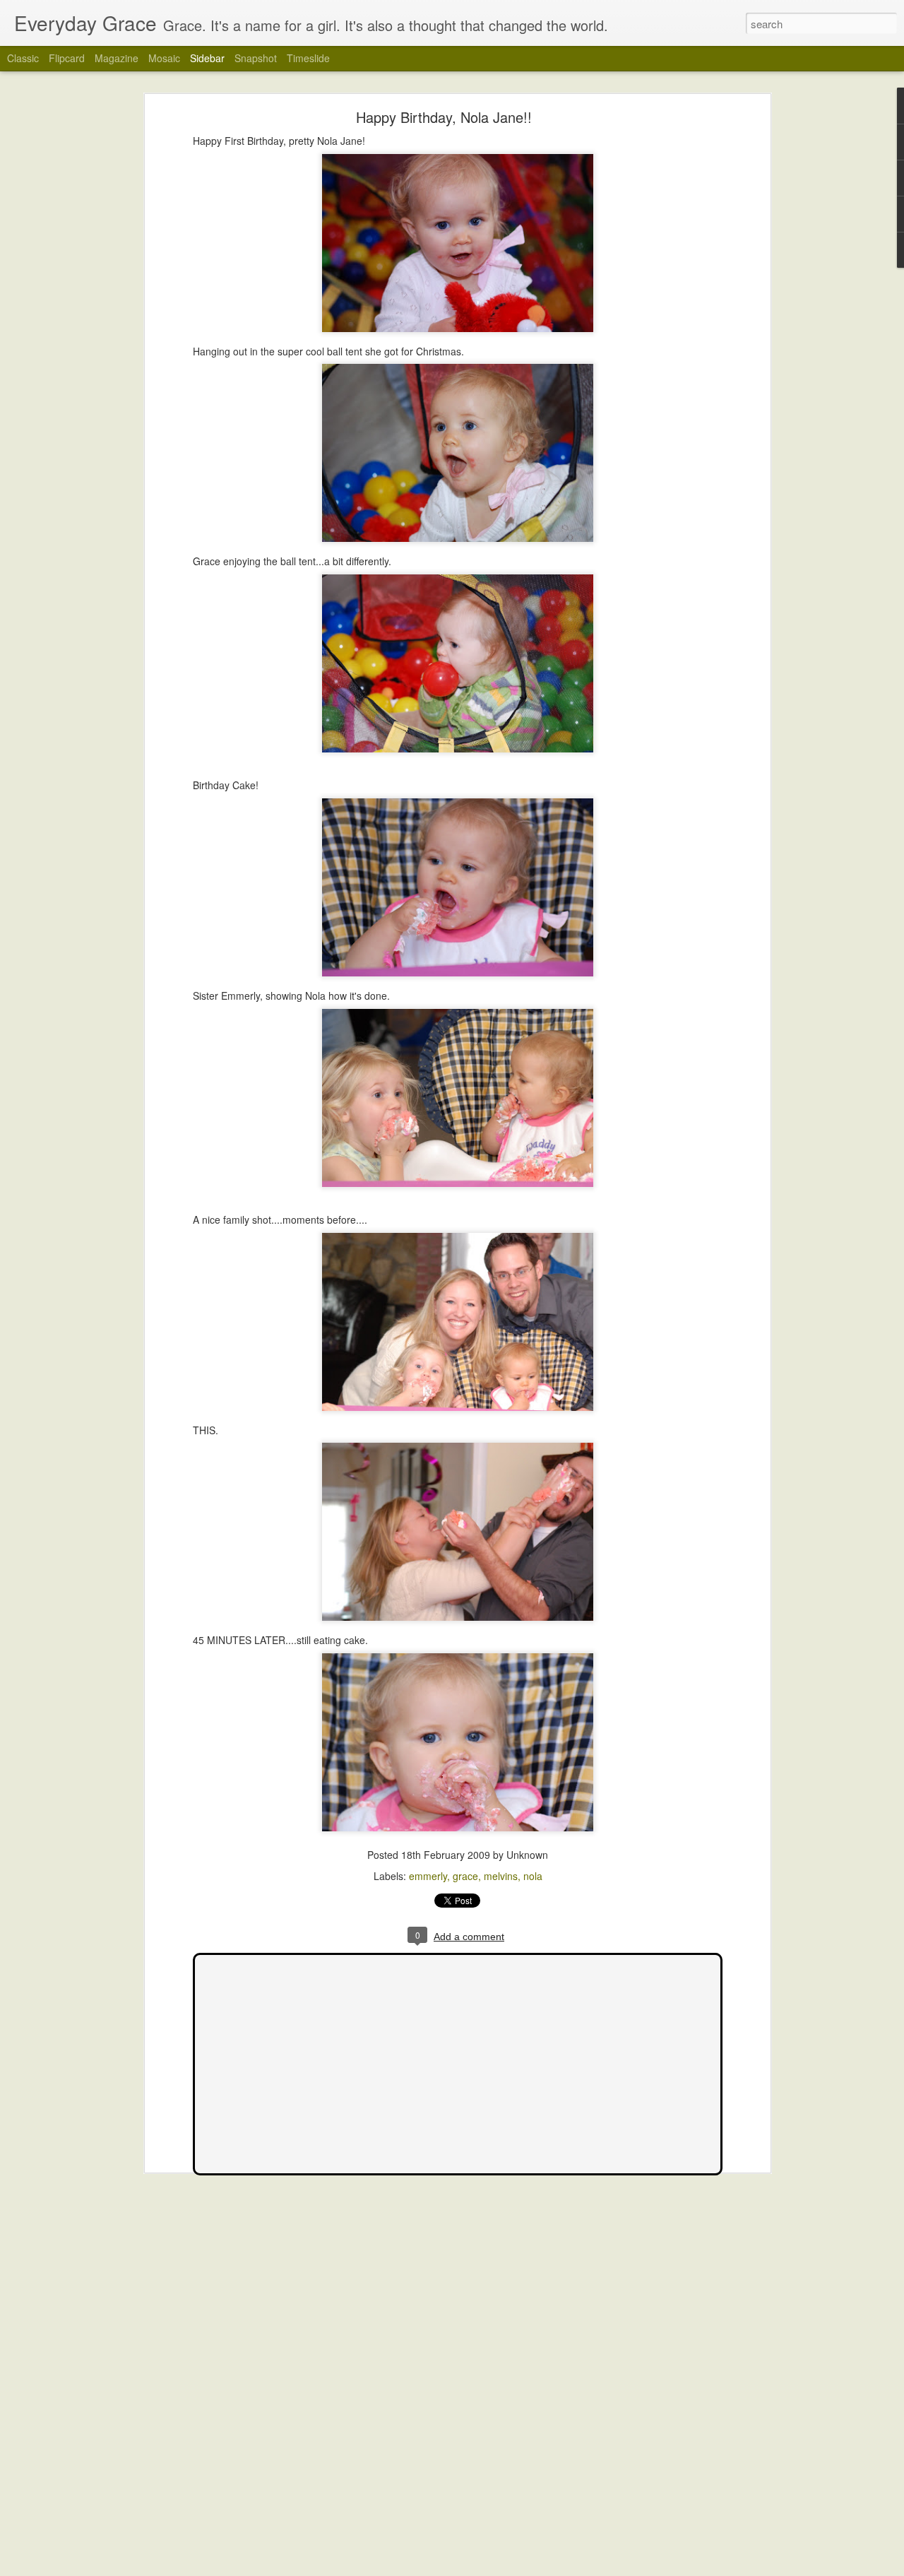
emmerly (428, 1876)
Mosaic (164, 58)
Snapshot (256, 58)
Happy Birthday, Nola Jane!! (444, 117)
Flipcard (67, 58)
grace (465, 1876)
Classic (23, 58)
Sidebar (207, 58)
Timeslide (308, 58)
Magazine (117, 58)
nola (533, 1876)
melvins (501, 1876)
